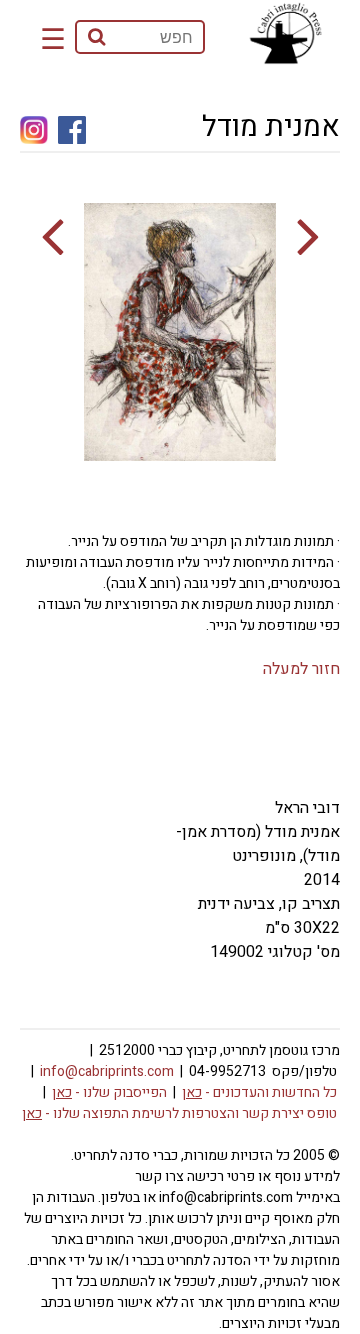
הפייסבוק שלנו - (109, 1092)
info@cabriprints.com (107, 1071)
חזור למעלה (301, 669)
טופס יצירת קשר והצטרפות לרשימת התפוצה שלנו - (179, 1113)
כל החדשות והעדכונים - (259, 1092)
